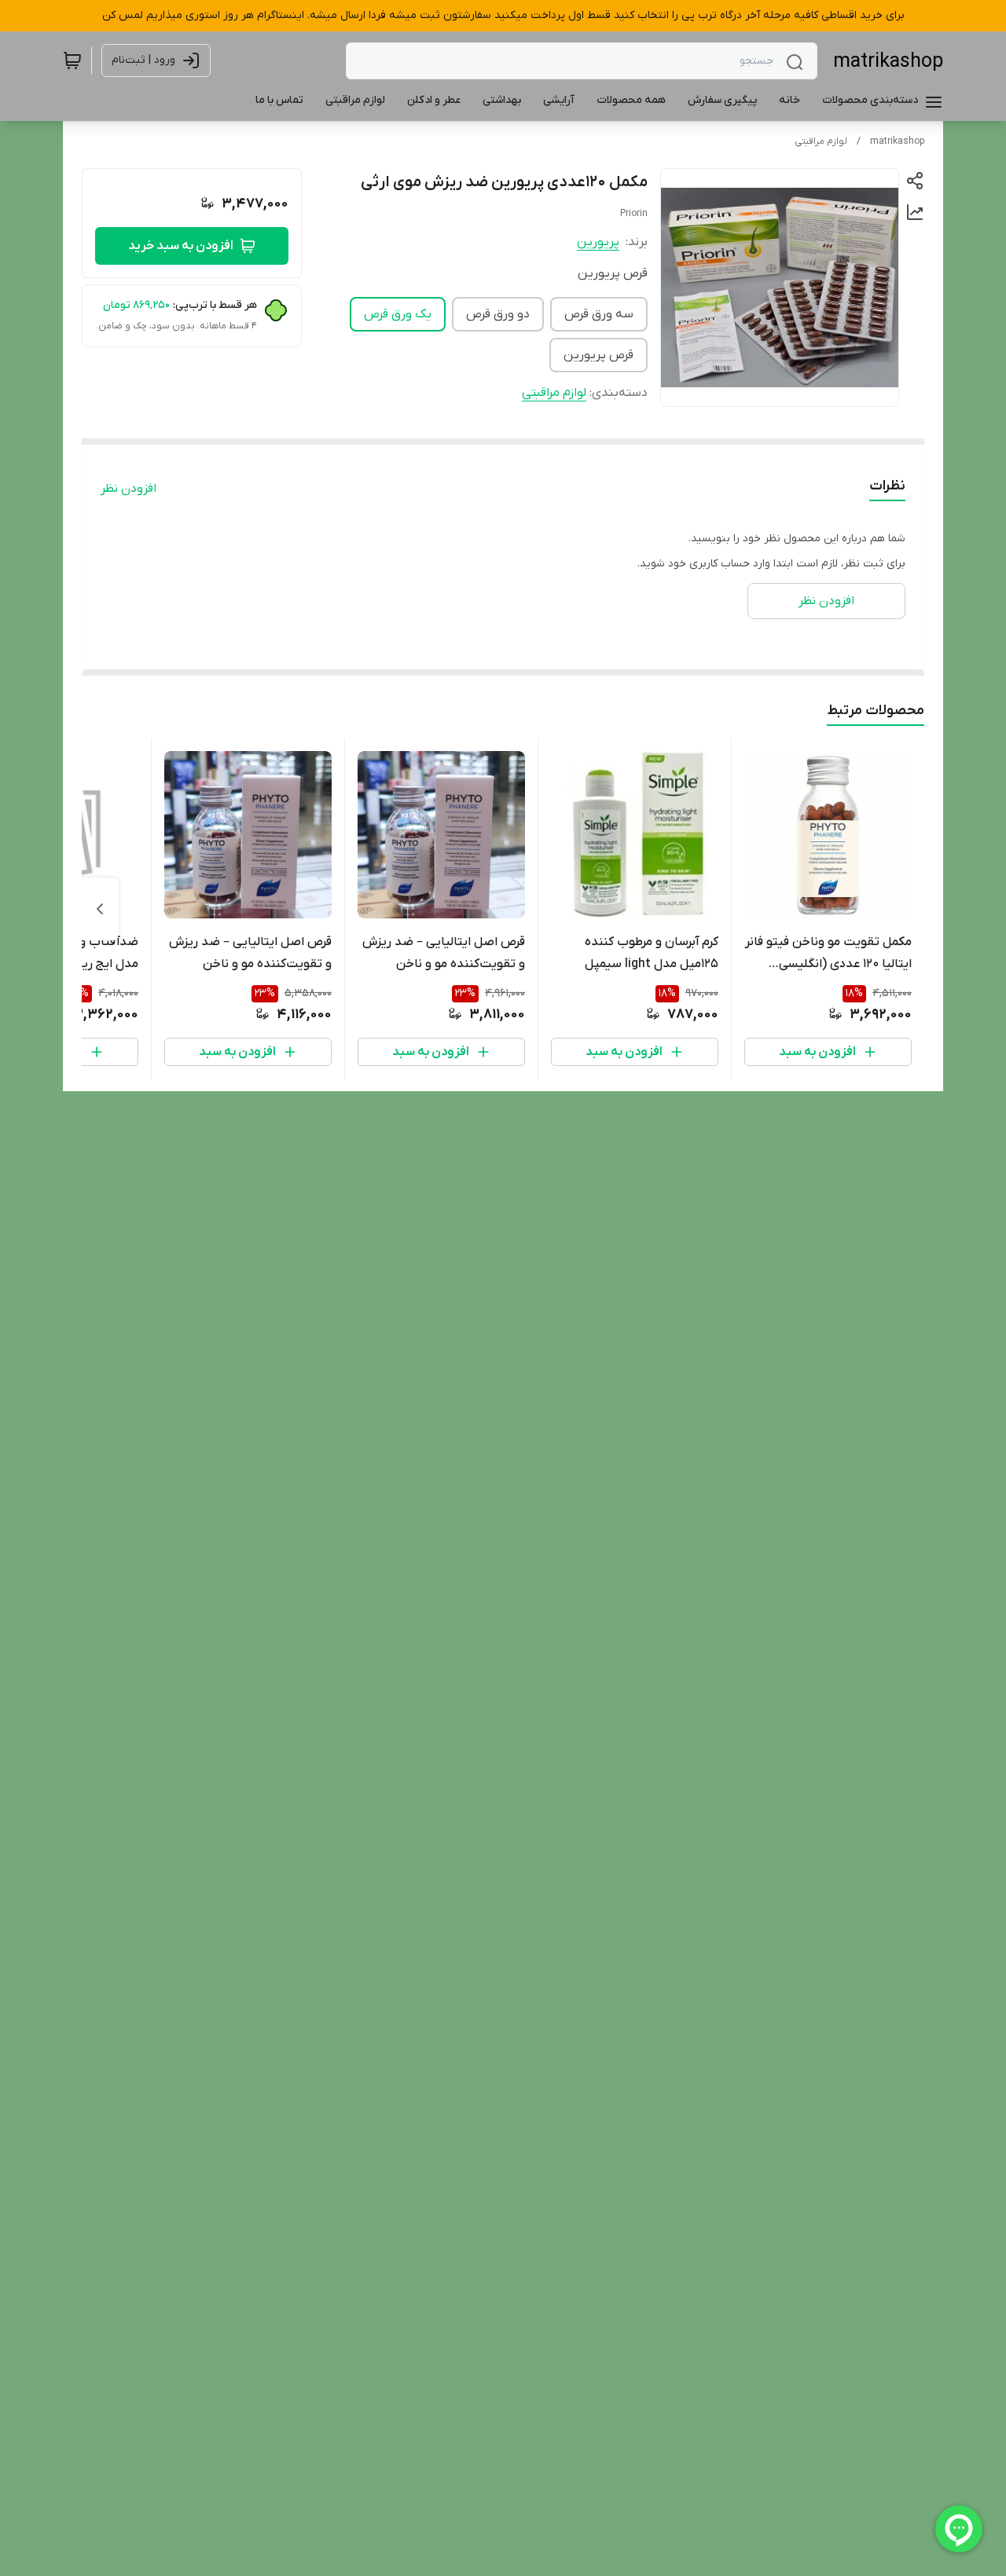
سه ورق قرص (599, 314)
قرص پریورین (598, 355)
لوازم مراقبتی (821, 141)
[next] (100, 909)
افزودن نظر (129, 489)
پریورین (598, 242)
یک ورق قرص (398, 314)
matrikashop (888, 62)
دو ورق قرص (498, 314)
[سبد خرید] (72, 60)
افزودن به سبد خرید (181, 246)
